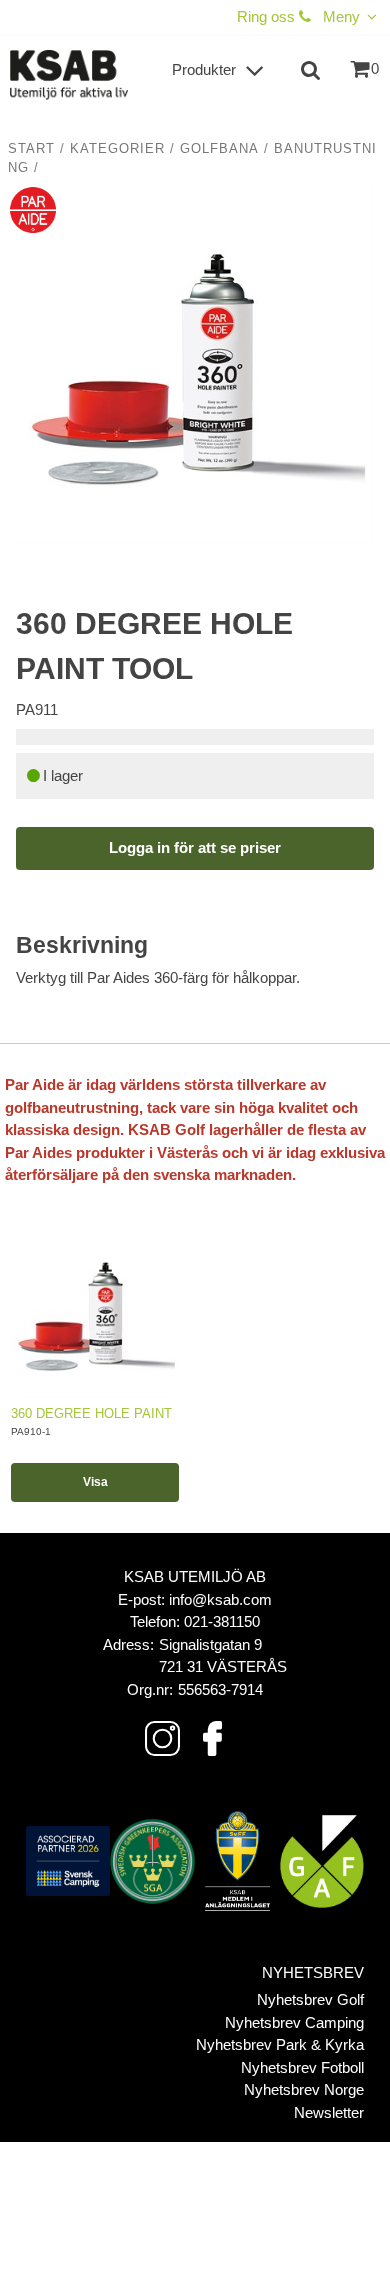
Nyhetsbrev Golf (310, 1999)
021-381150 (222, 1621)
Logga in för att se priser (195, 847)
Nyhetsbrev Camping (294, 2022)
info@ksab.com (220, 1599)
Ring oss (268, 16)
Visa (95, 1482)
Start (31, 149)
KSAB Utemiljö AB (195, 1576)
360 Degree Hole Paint (91, 1413)
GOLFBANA (219, 149)
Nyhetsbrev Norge (304, 2089)
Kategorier (117, 149)
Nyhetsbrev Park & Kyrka (280, 2044)
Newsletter (329, 2112)
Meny (341, 16)
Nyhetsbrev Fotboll (302, 2067)
